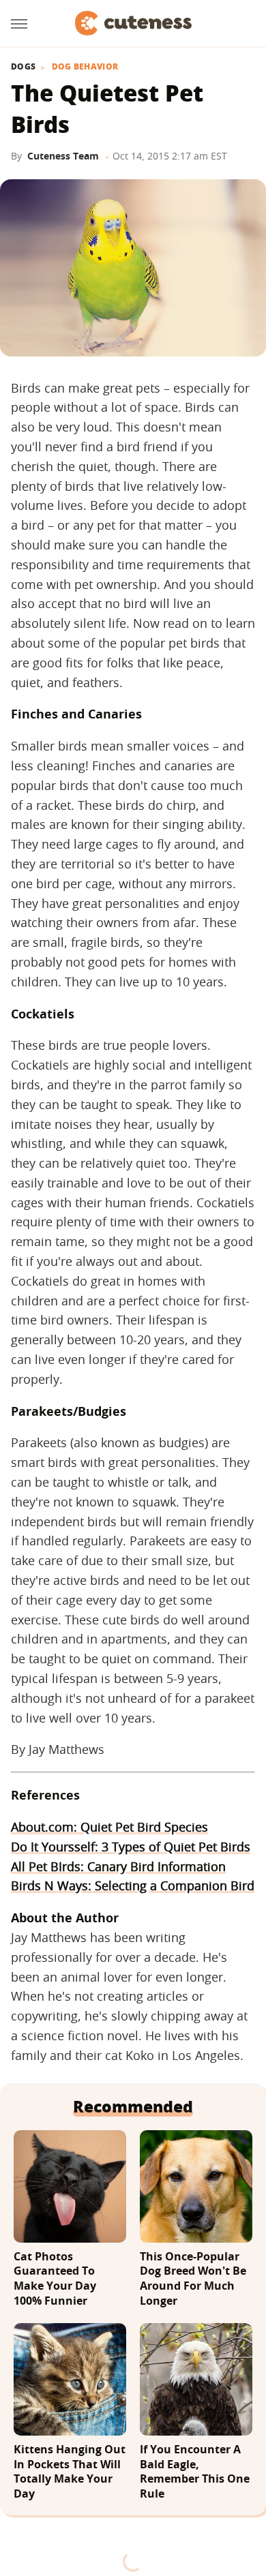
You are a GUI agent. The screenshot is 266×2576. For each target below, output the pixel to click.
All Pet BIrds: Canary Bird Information (118, 1866)
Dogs (23, 67)
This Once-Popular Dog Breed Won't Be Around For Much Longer (193, 2279)
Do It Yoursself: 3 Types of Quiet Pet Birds (131, 1847)
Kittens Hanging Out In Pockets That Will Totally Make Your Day (70, 2472)
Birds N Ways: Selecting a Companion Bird (133, 1885)
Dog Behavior (85, 67)
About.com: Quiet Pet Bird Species (109, 1827)
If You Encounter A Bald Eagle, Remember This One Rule (195, 2472)
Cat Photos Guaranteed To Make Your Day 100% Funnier (55, 2279)
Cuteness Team (63, 156)
